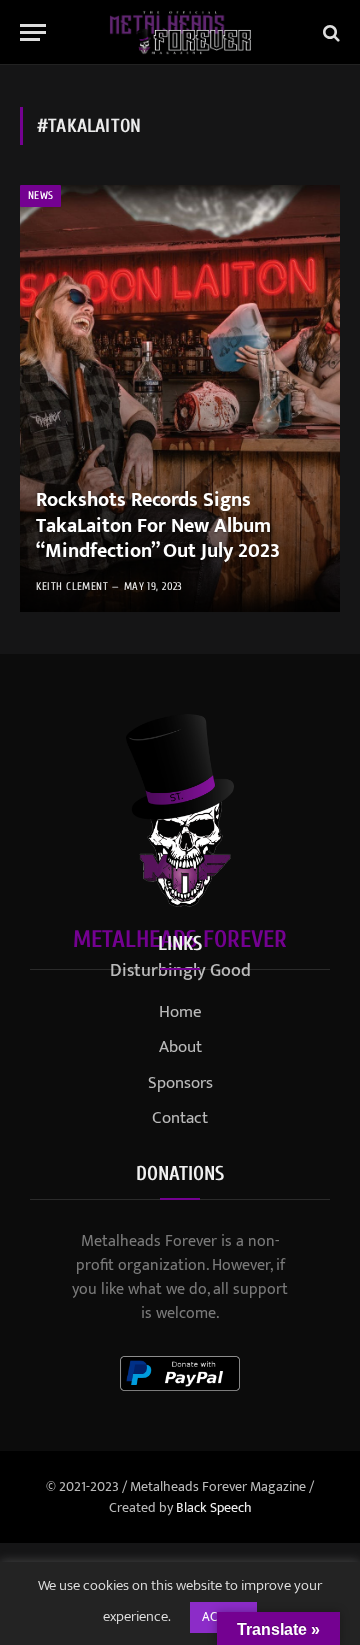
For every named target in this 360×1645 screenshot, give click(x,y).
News (40, 195)
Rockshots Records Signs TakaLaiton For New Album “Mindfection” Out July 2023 (158, 525)
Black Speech (214, 1507)
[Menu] (33, 32)
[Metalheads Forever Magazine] (180, 32)
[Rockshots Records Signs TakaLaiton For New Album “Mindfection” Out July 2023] (180, 398)
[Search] (329, 32)
